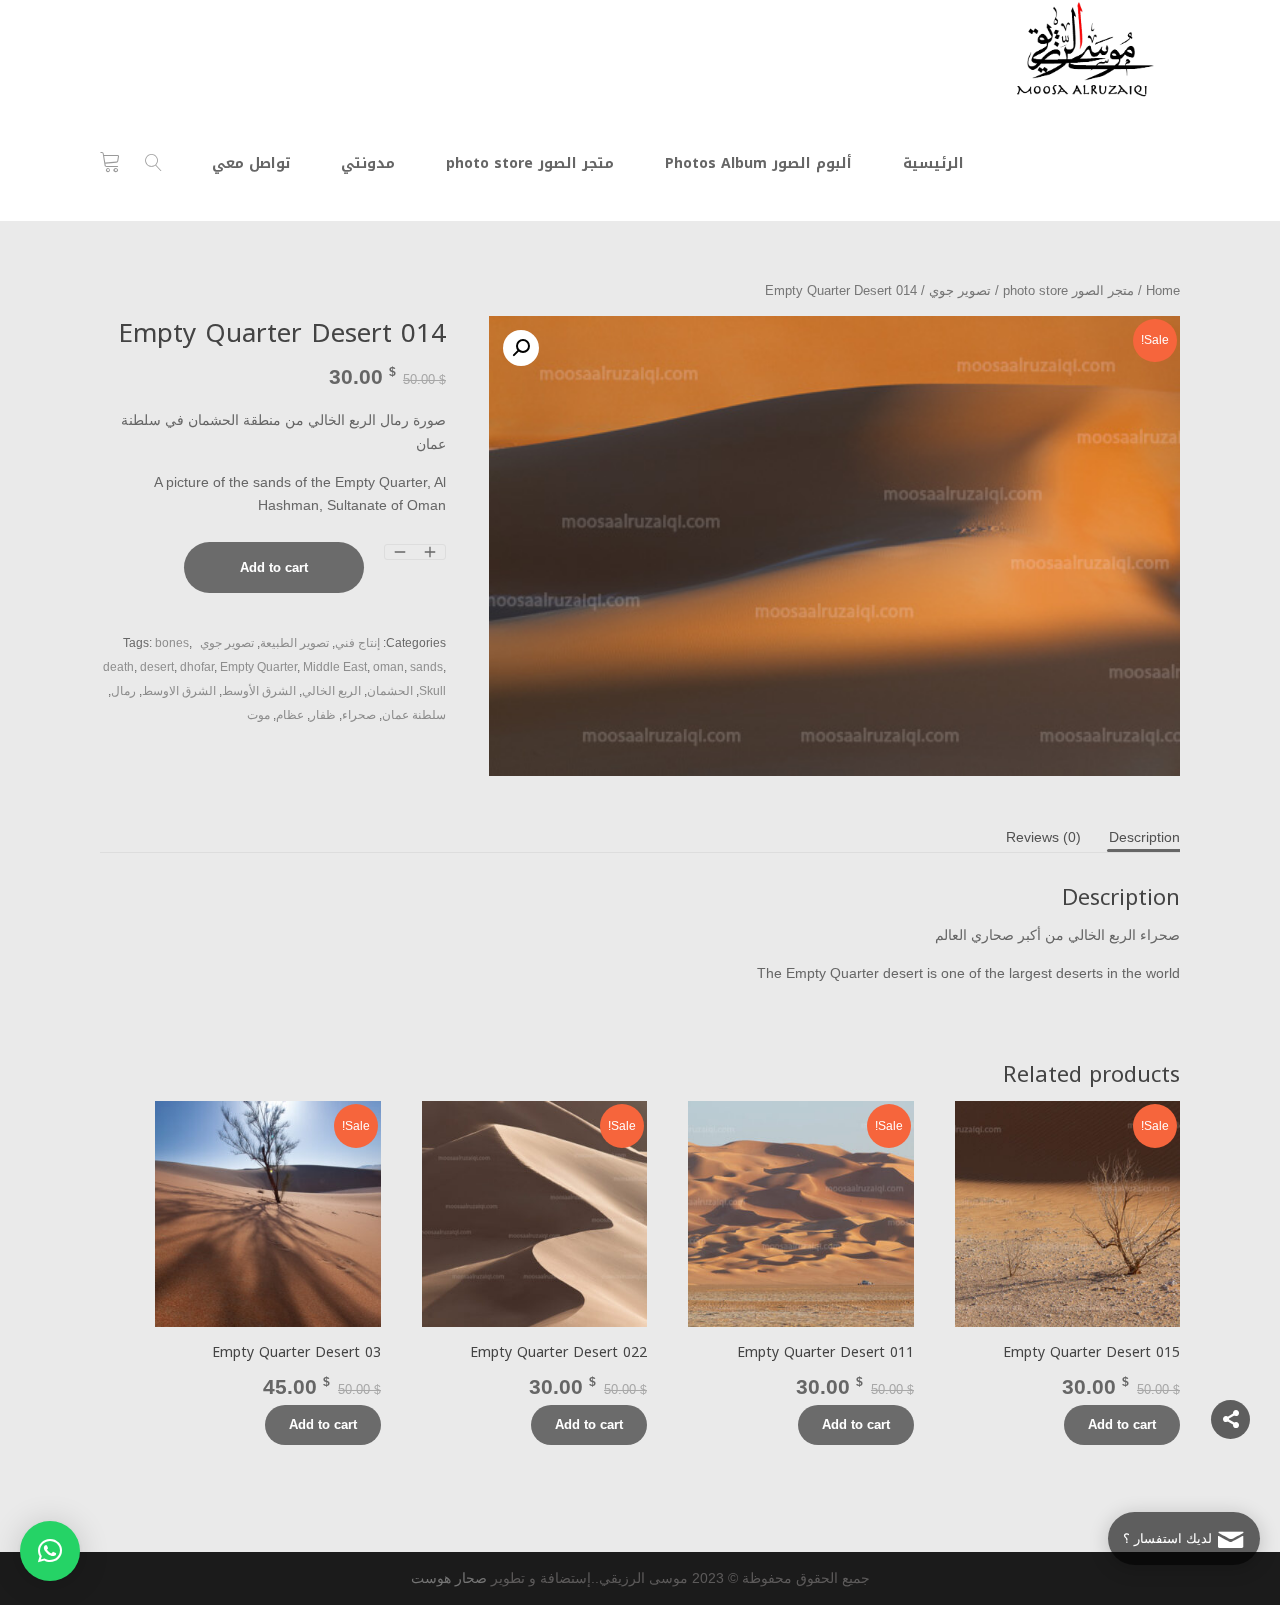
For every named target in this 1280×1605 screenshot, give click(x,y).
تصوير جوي (960, 290)
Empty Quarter (258, 667)
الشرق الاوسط (179, 691)
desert (157, 667)
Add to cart (274, 567)
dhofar (197, 667)
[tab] (1144, 837)
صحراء (359, 715)
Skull (432, 691)
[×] (50, 1551)
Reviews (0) (1043, 837)
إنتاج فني (357, 643)
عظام (290, 715)
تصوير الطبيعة (294, 643)
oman (388, 667)
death (118, 667)
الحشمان (390, 691)
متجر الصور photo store (1068, 290)
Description (1144, 837)
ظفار (323, 715)
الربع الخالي (331, 691)
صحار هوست (449, 1578)
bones (172, 643)
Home (1163, 290)
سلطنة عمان (414, 715)
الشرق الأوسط (259, 691)
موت (258, 715)
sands (426, 667)
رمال (123, 691)
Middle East (335, 667)
